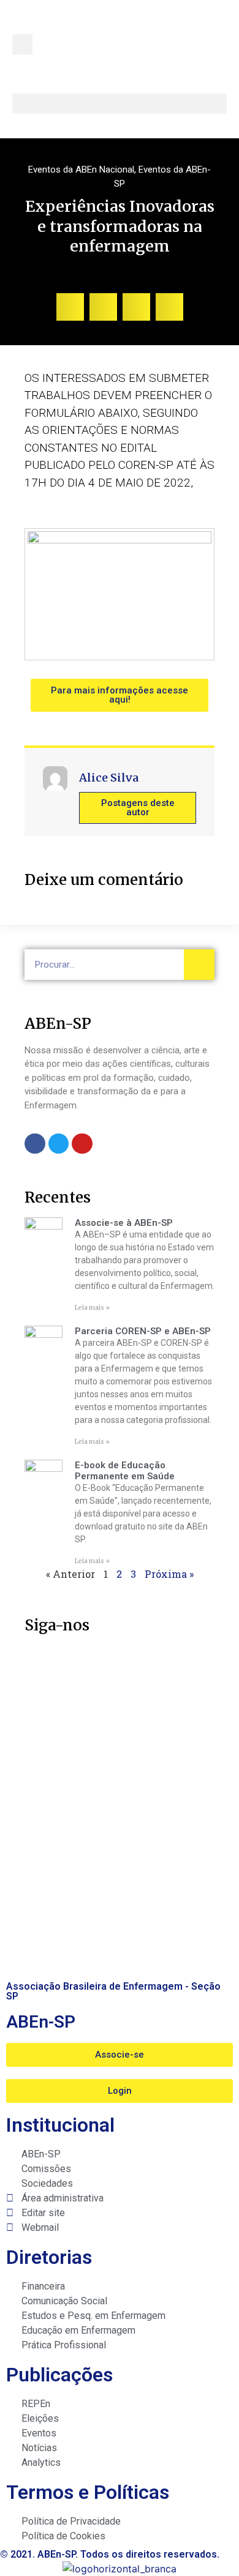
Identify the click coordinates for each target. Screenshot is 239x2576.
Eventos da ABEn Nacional (81, 170)
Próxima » (169, 1574)
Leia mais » (92, 1308)
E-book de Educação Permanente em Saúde (125, 1471)
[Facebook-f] (35, 1144)
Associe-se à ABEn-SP (124, 1223)
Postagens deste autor (138, 808)
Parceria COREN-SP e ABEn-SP (143, 1331)
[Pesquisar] (199, 965)
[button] (22, 44)
